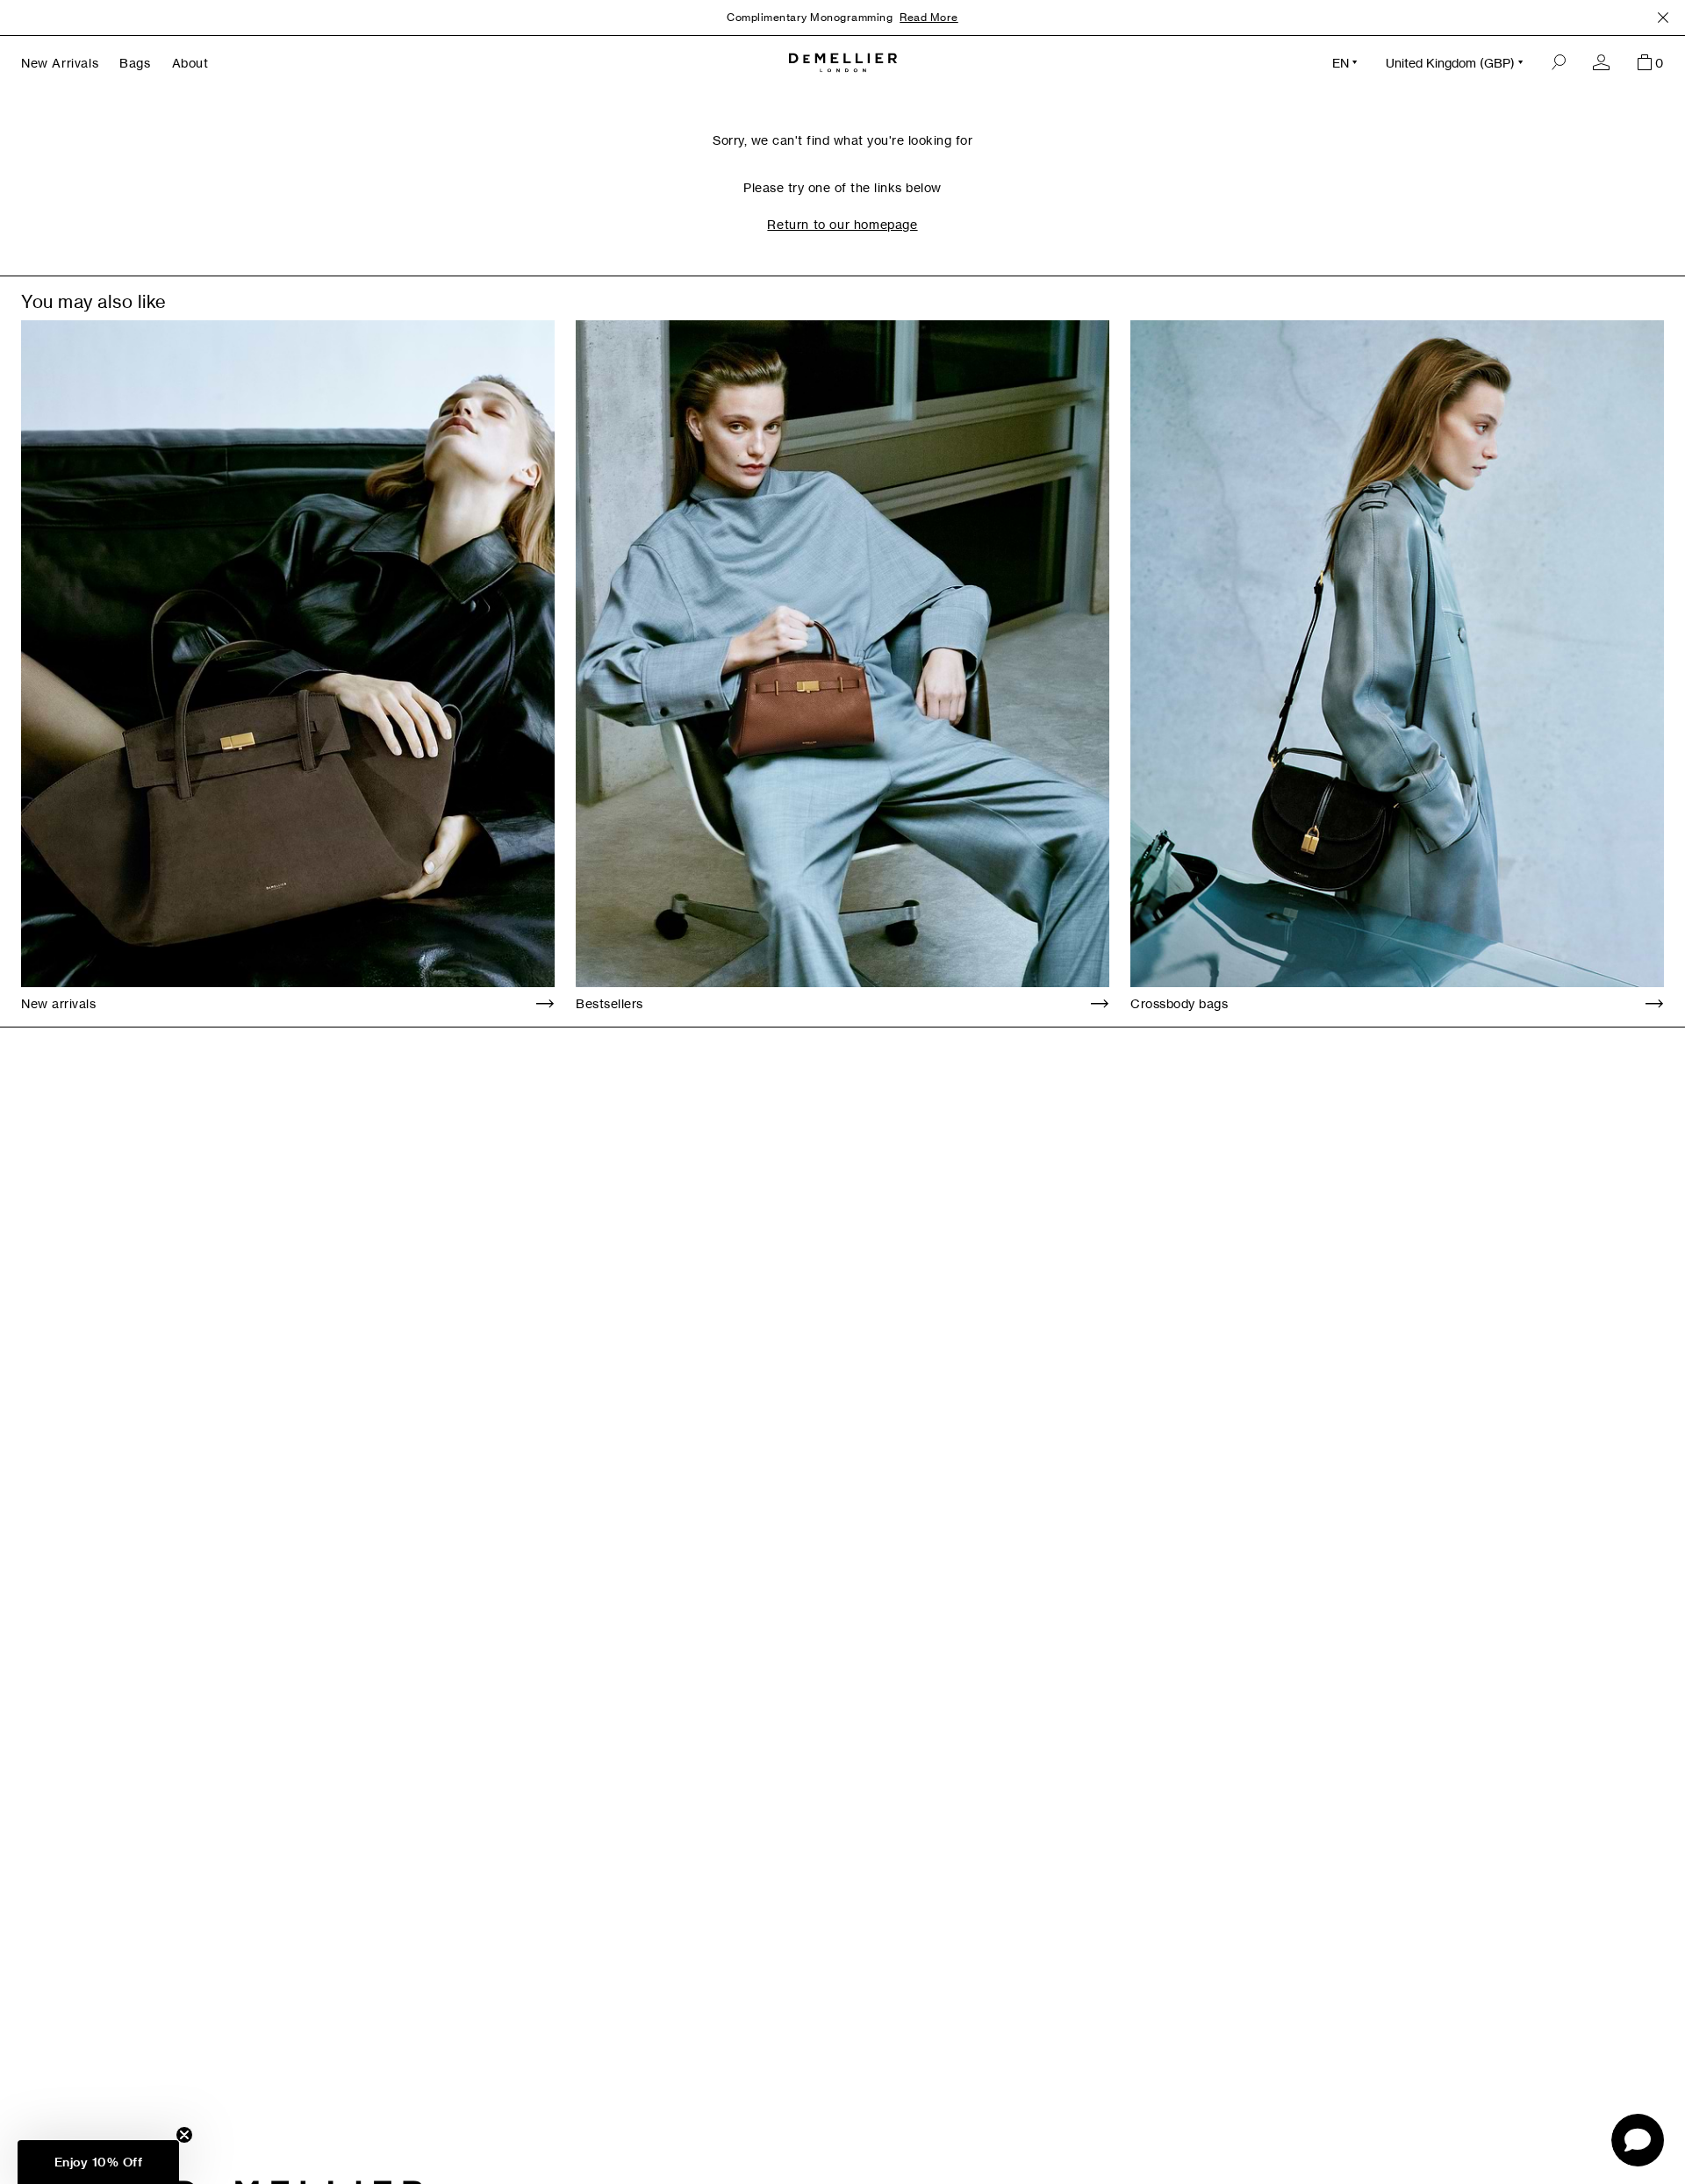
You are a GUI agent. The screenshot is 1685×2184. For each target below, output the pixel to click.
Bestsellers (609, 1003)
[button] (98, 2162)
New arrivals (58, 1003)
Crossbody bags (1179, 1003)
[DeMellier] (843, 63)
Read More (929, 17)
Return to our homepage (842, 224)
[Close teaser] (184, 2135)
